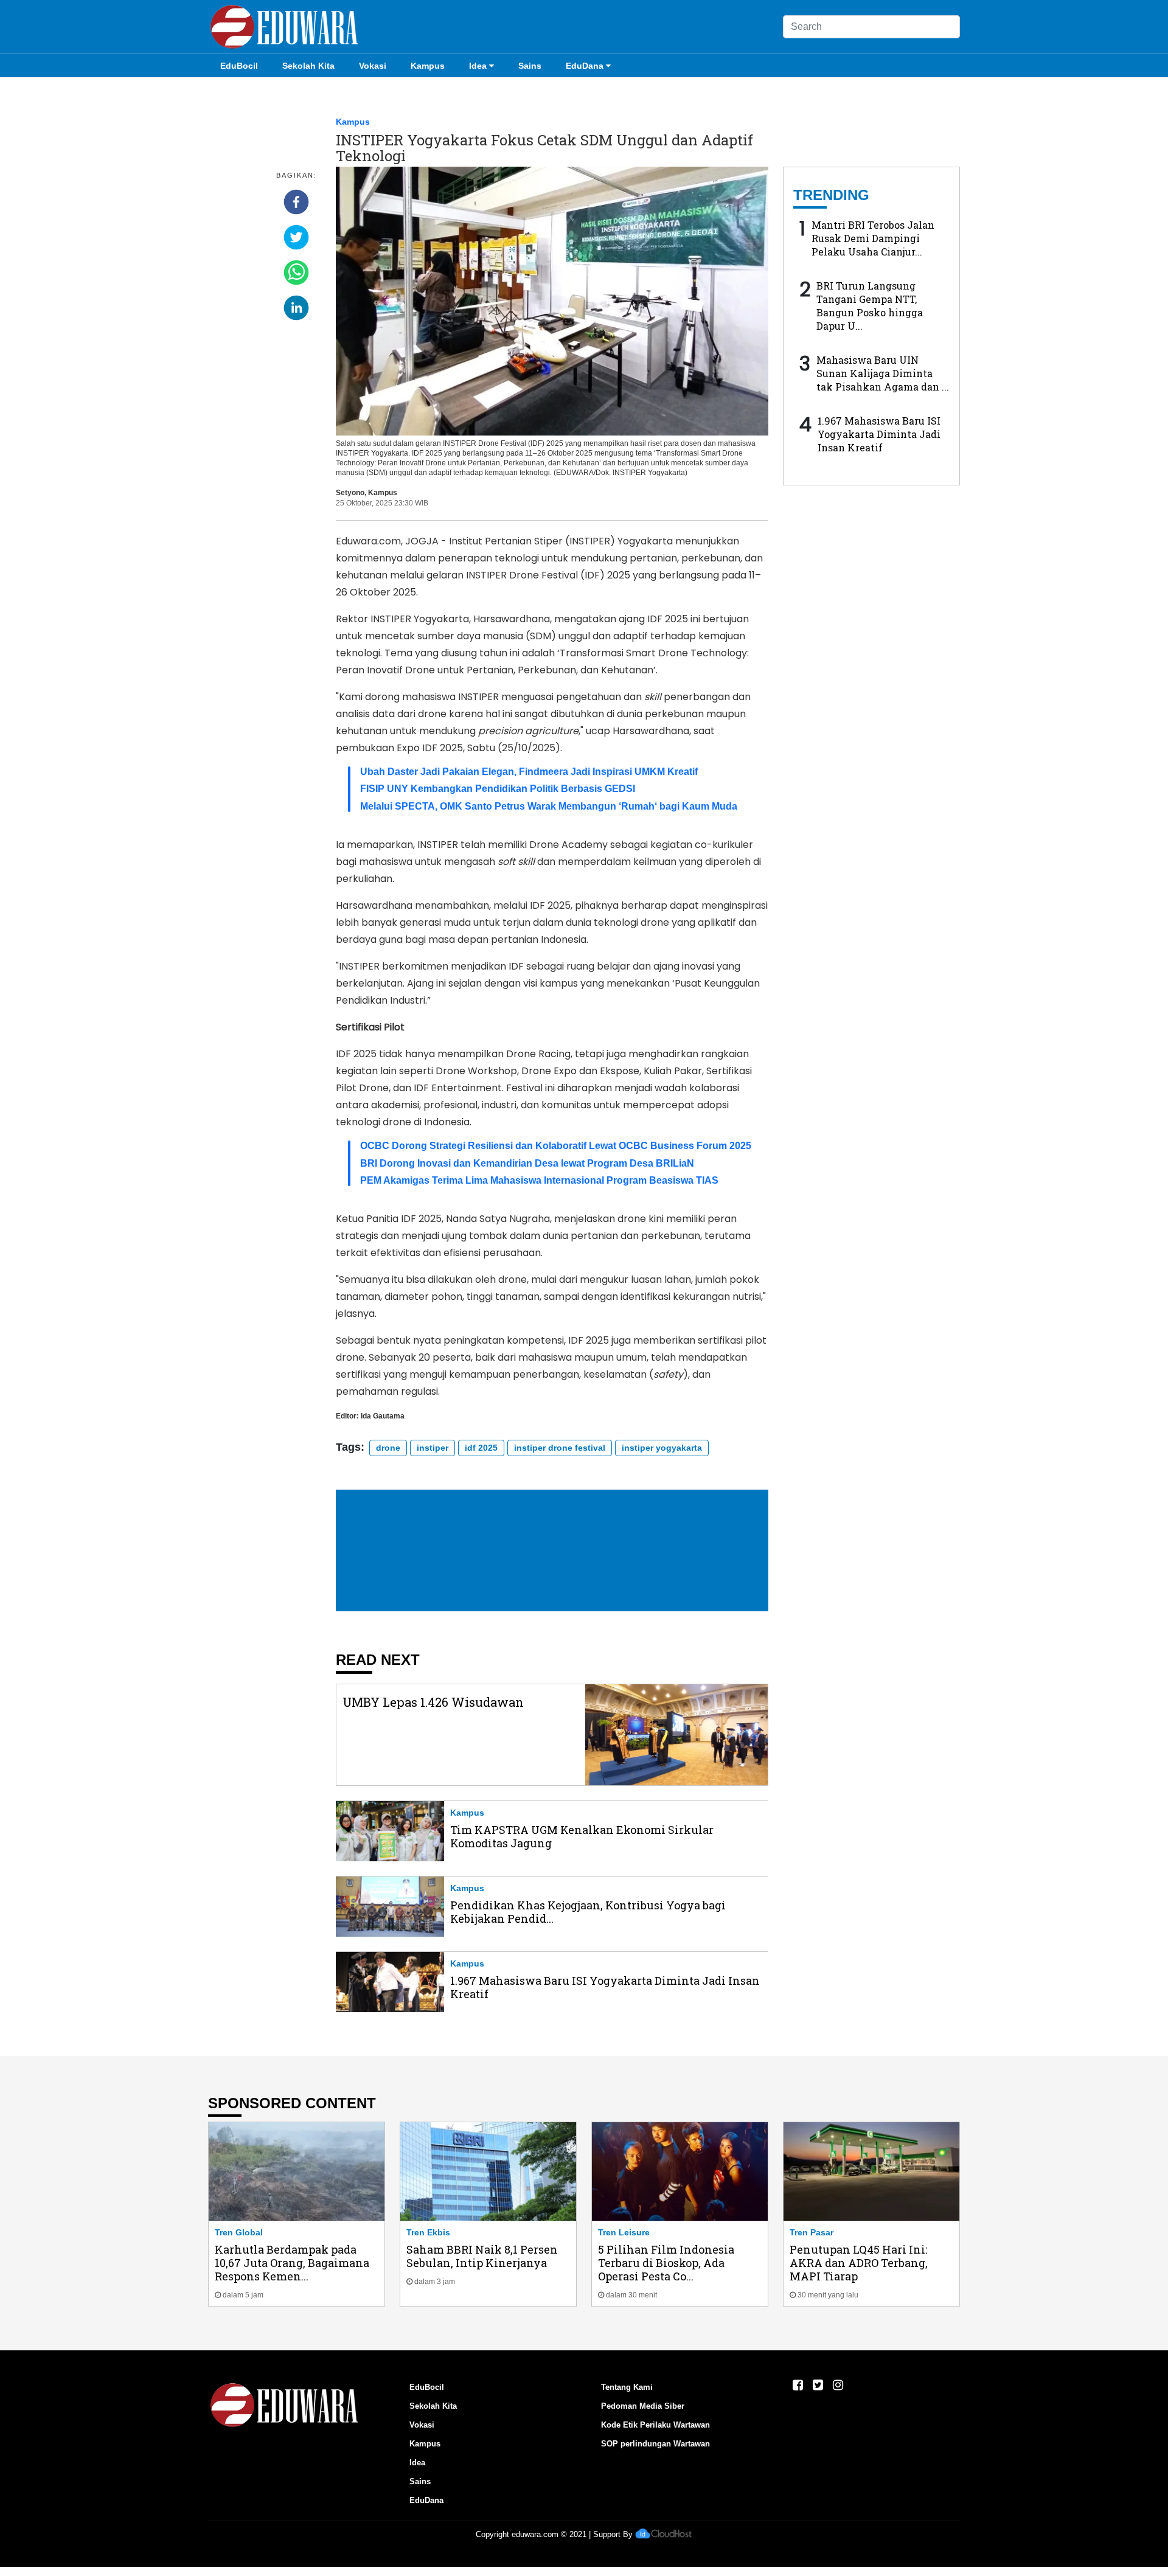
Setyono (350, 493)
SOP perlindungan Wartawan (655, 2444)
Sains (530, 66)
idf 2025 (481, 1448)
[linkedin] (296, 308)
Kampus (428, 66)
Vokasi (373, 66)
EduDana (585, 66)
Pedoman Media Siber (643, 2406)
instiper (433, 1448)
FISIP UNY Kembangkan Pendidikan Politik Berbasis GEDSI (498, 789)
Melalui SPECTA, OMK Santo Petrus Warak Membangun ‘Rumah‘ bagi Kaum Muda (549, 806)
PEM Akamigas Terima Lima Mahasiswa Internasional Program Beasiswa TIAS (539, 1180)
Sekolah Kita (308, 66)
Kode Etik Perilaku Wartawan (655, 2425)
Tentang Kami (627, 2387)
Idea (478, 66)
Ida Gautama (383, 1416)
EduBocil (239, 66)
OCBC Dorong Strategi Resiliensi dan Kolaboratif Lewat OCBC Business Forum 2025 (556, 1146)
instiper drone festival (560, 1448)
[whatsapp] (296, 273)
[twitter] (296, 237)
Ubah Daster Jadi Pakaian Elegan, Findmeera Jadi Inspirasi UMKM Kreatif (529, 772)
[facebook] (296, 202)
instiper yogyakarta (662, 1448)
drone (388, 1448)
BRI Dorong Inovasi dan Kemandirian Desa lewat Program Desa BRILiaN (527, 1163)
